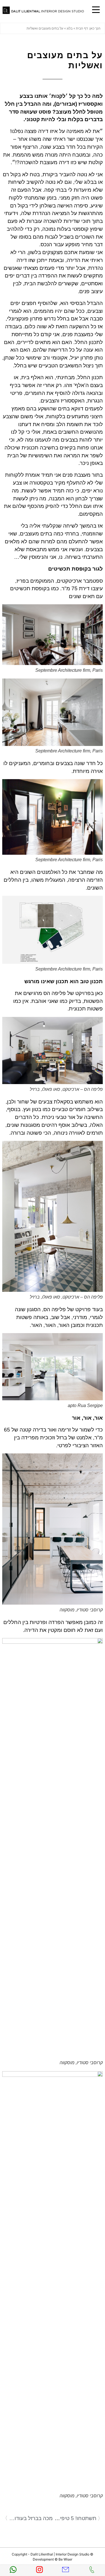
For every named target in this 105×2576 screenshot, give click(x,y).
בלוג (70, 28)
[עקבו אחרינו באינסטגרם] (39, 2571)
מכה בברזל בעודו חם (31, 2518)
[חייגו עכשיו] (92, 2571)
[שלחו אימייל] (66, 2571)
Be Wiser (65, 2559)
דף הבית (82, 28)
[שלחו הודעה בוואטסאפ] (13, 2571)
